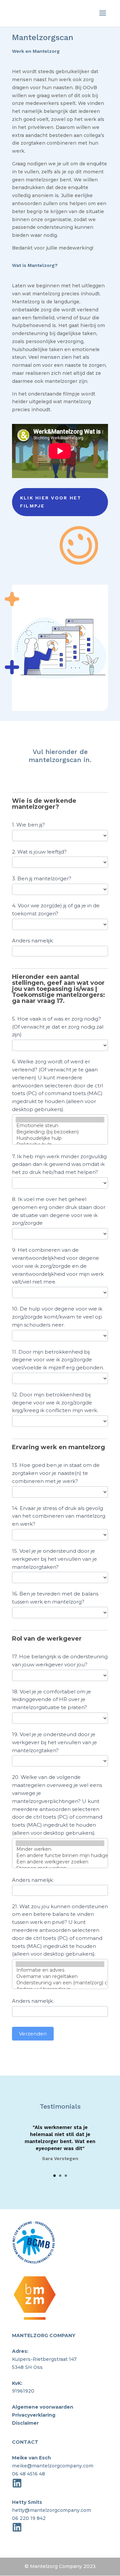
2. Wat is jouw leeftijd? (39, 852)
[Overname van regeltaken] (60, 1977)
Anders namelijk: (33, 941)
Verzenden (33, 2034)
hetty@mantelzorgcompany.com (51, 2510)
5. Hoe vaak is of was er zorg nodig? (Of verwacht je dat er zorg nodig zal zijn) (58, 1027)
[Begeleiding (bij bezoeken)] (60, 1132)
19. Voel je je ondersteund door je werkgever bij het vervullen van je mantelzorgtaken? (54, 1742)
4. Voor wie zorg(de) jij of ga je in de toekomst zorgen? (56, 910)
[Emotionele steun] (60, 1126)
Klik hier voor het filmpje (51, 502)
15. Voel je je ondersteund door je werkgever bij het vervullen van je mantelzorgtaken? (54, 1559)
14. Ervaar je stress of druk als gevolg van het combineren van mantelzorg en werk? (59, 1516)
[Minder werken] (60, 1849)
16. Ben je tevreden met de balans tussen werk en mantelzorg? (55, 1598)
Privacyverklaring (34, 2415)
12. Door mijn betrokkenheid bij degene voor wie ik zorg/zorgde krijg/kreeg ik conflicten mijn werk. (55, 1403)
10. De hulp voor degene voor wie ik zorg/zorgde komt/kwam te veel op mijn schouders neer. (57, 1317)
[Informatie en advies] (60, 1970)
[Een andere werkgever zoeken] (60, 1862)
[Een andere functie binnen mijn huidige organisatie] (60, 1856)
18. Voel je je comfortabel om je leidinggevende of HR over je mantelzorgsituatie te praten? (51, 1700)
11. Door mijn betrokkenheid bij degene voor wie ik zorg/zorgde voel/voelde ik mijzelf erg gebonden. (58, 1360)
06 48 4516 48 (28, 2474)
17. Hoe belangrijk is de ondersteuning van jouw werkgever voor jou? (60, 1660)
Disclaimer (25, 2423)
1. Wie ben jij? (28, 825)
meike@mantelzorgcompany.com (53, 2466)
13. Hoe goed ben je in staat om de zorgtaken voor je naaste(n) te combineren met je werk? (56, 1473)
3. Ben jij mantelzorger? (42, 878)
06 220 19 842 (29, 2518)
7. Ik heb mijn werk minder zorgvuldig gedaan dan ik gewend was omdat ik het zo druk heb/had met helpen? (59, 1164)
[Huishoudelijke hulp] (60, 1138)
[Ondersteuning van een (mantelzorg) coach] (60, 1983)
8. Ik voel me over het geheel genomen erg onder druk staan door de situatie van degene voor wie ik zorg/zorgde (59, 1211)
